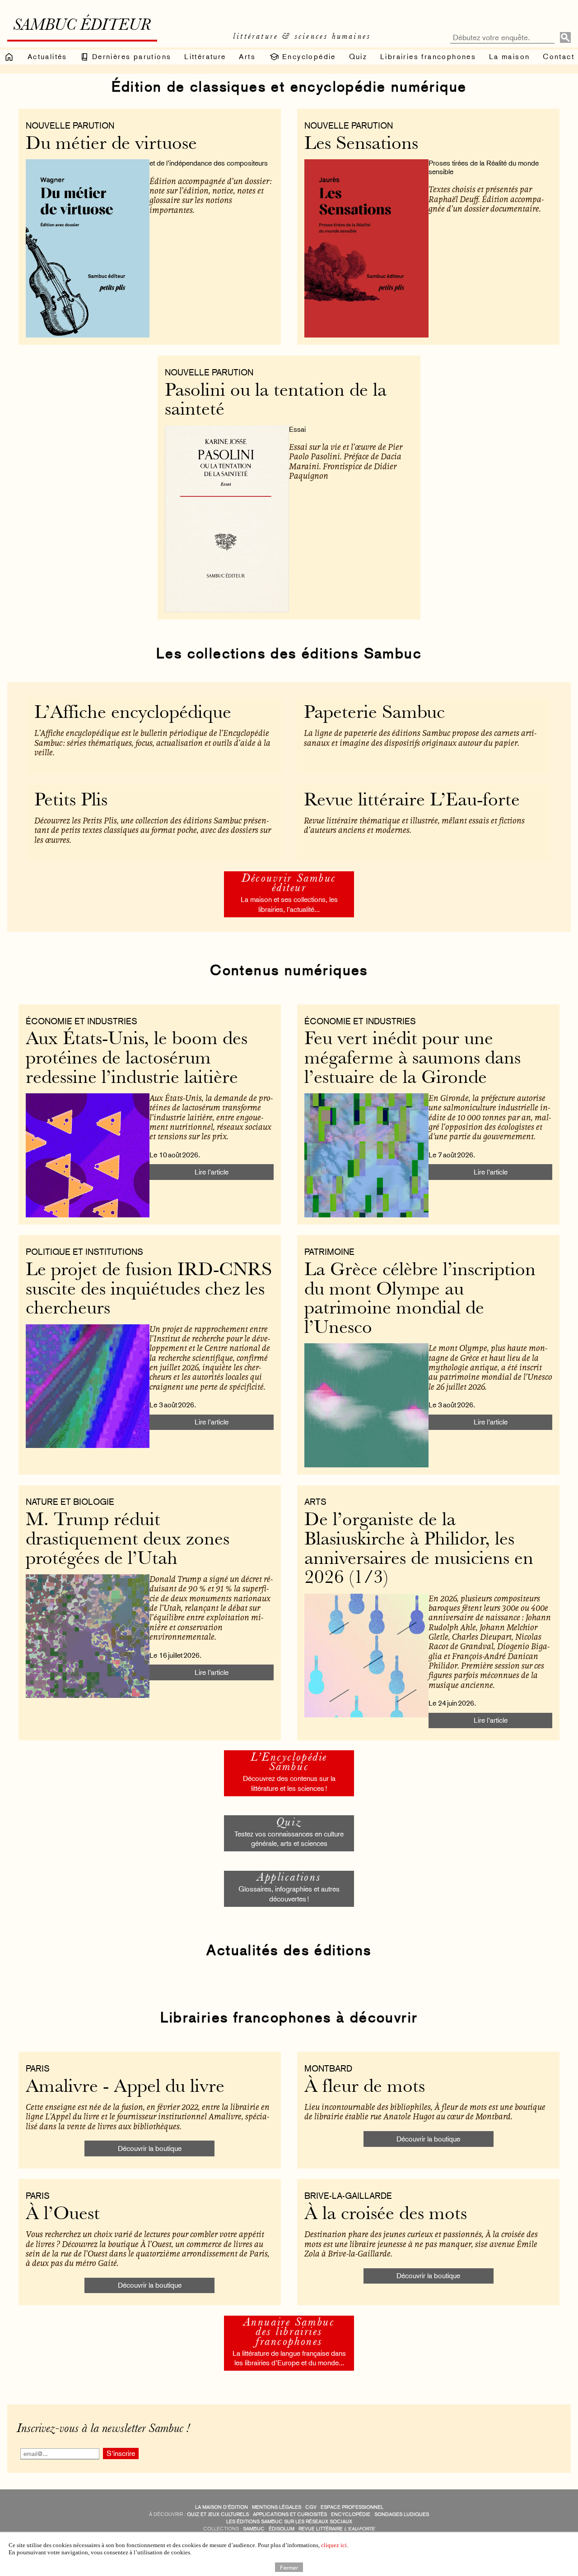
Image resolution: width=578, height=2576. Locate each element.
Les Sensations (361, 145)
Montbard (328, 2068)
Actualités (47, 57)
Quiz (358, 57)
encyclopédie (351, 2514)
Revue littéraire (337, 2529)
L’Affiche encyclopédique (133, 714)
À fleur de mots (365, 2088)
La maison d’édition (221, 2507)
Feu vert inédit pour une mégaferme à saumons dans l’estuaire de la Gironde (413, 1059)
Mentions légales (277, 2507)
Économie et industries (82, 1021)
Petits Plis (71, 801)
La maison (510, 57)
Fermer (289, 2567)
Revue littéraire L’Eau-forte (412, 801)
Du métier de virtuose (111, 145)
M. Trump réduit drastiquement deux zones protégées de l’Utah (128, 1540)
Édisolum (282, 2529)
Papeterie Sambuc (374, 714)
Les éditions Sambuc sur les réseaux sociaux (289, 2522)
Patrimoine (329, 1252)
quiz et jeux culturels (218, 2514)
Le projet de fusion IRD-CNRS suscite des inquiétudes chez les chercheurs (149, 1290)
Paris (38, 2068)
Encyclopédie (308, 57)
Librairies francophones (428, 57)
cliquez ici (334, 2545)
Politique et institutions (84, 1252)
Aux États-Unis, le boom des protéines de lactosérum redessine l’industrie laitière (137, 1059)
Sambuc (254, 2529)
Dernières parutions (130, 57)
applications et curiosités (290, 2514)
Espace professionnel (352, 2507)
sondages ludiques (402, 2514)
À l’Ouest (63, 2215)
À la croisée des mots (386, 2215)
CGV (311, 2507)
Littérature (205, 57)
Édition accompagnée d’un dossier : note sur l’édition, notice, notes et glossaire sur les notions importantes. (211, 195)
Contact (559, 57)
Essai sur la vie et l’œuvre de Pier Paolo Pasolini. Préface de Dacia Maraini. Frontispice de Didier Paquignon (346, 461)
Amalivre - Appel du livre (125, 2088)
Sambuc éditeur (82, 26)
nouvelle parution (70, 125)
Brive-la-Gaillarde (348, 2196)
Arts (247, 57)
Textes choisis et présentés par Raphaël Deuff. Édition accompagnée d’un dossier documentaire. (486, 199)
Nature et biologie (70, 1502)
